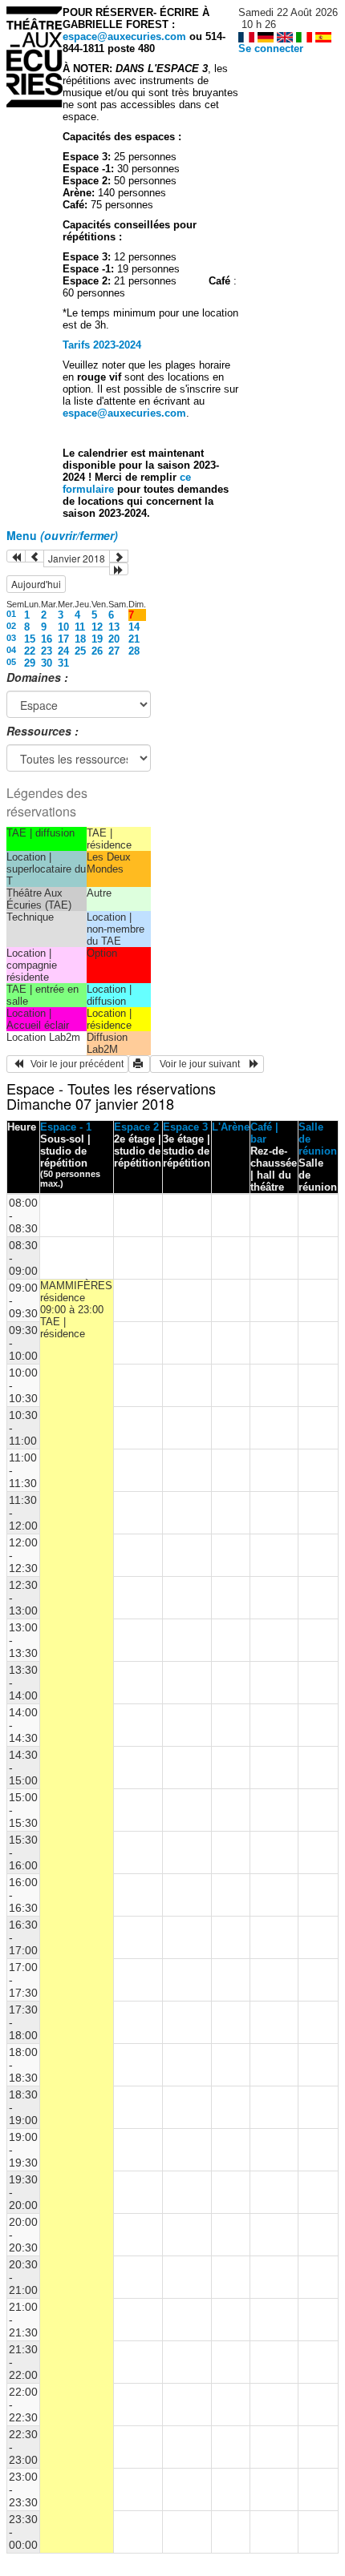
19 (97, 639)
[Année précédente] (16, 556)
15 (30, 639)
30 (47, 663)
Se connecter (271, 48)
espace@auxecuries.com (124, 36)
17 (63, 639)
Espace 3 (185, 1127)
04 (11, 650)
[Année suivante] (119, 569)
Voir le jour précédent (73, 1064)
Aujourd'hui (36, 584)
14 (134, 627)
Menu (62, 535)
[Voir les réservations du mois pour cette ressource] (34, 556)
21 (134, 639)
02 (11, 626)
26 (97, 651)
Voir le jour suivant (202, 1064)
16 (47, 639)
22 (30, 651)
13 (114, 627)
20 (114, 639)
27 (114, 651)
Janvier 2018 (77, 558)
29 (30, 663)
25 (80, 651)
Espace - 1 (66, 1127)
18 (80, 639)
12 (97, 627)
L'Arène (231, 1127)
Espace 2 (136, 1127)
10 (63, 627)
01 (11, 614)
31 (63, 663)
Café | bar (264, 1133)
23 (47, 651)
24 (63, 651)
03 (11, 638)
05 (11, 662)
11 (80, 627)
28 (134, 651)
